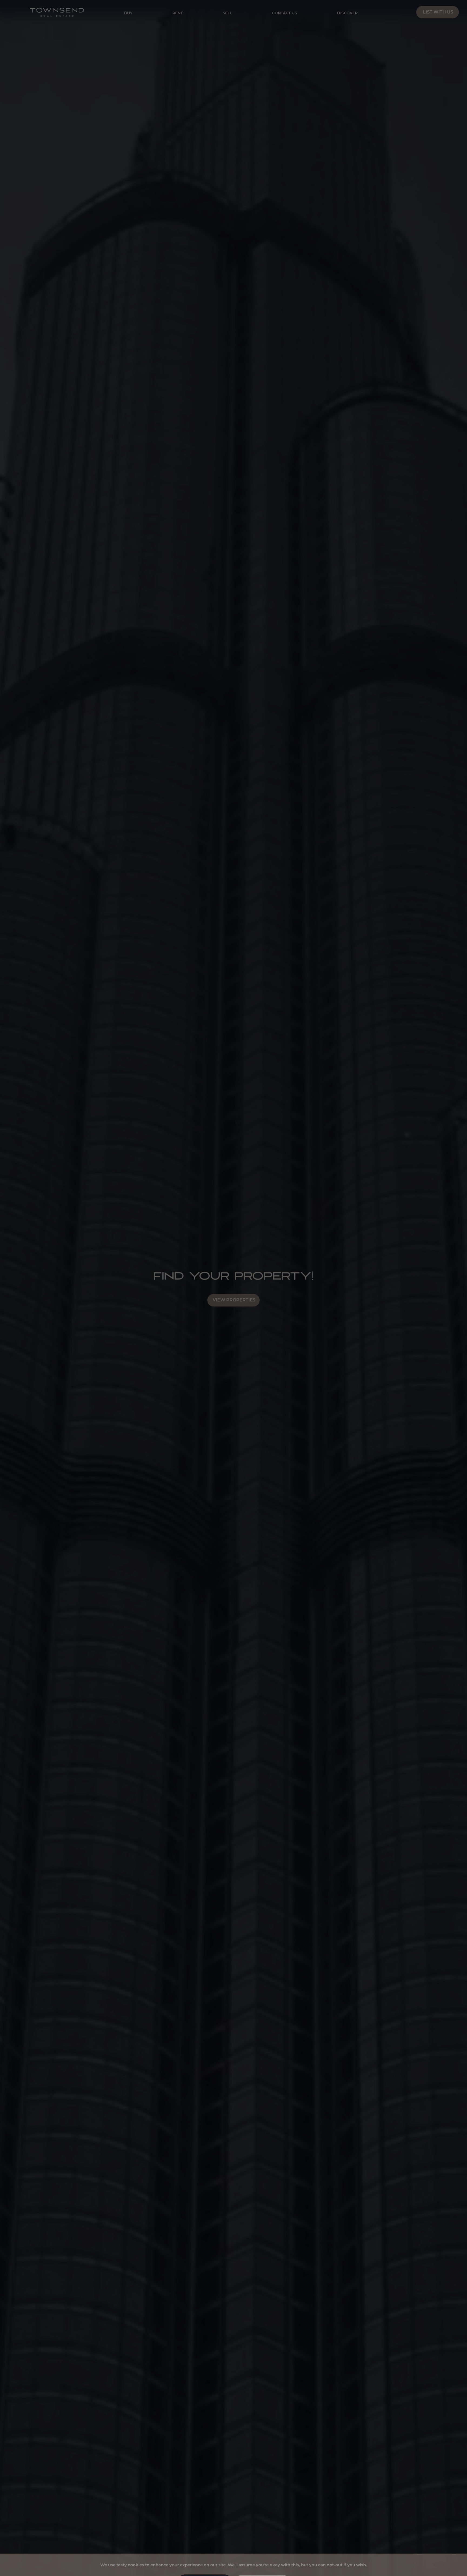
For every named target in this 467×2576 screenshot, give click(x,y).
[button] (205, 2562)
